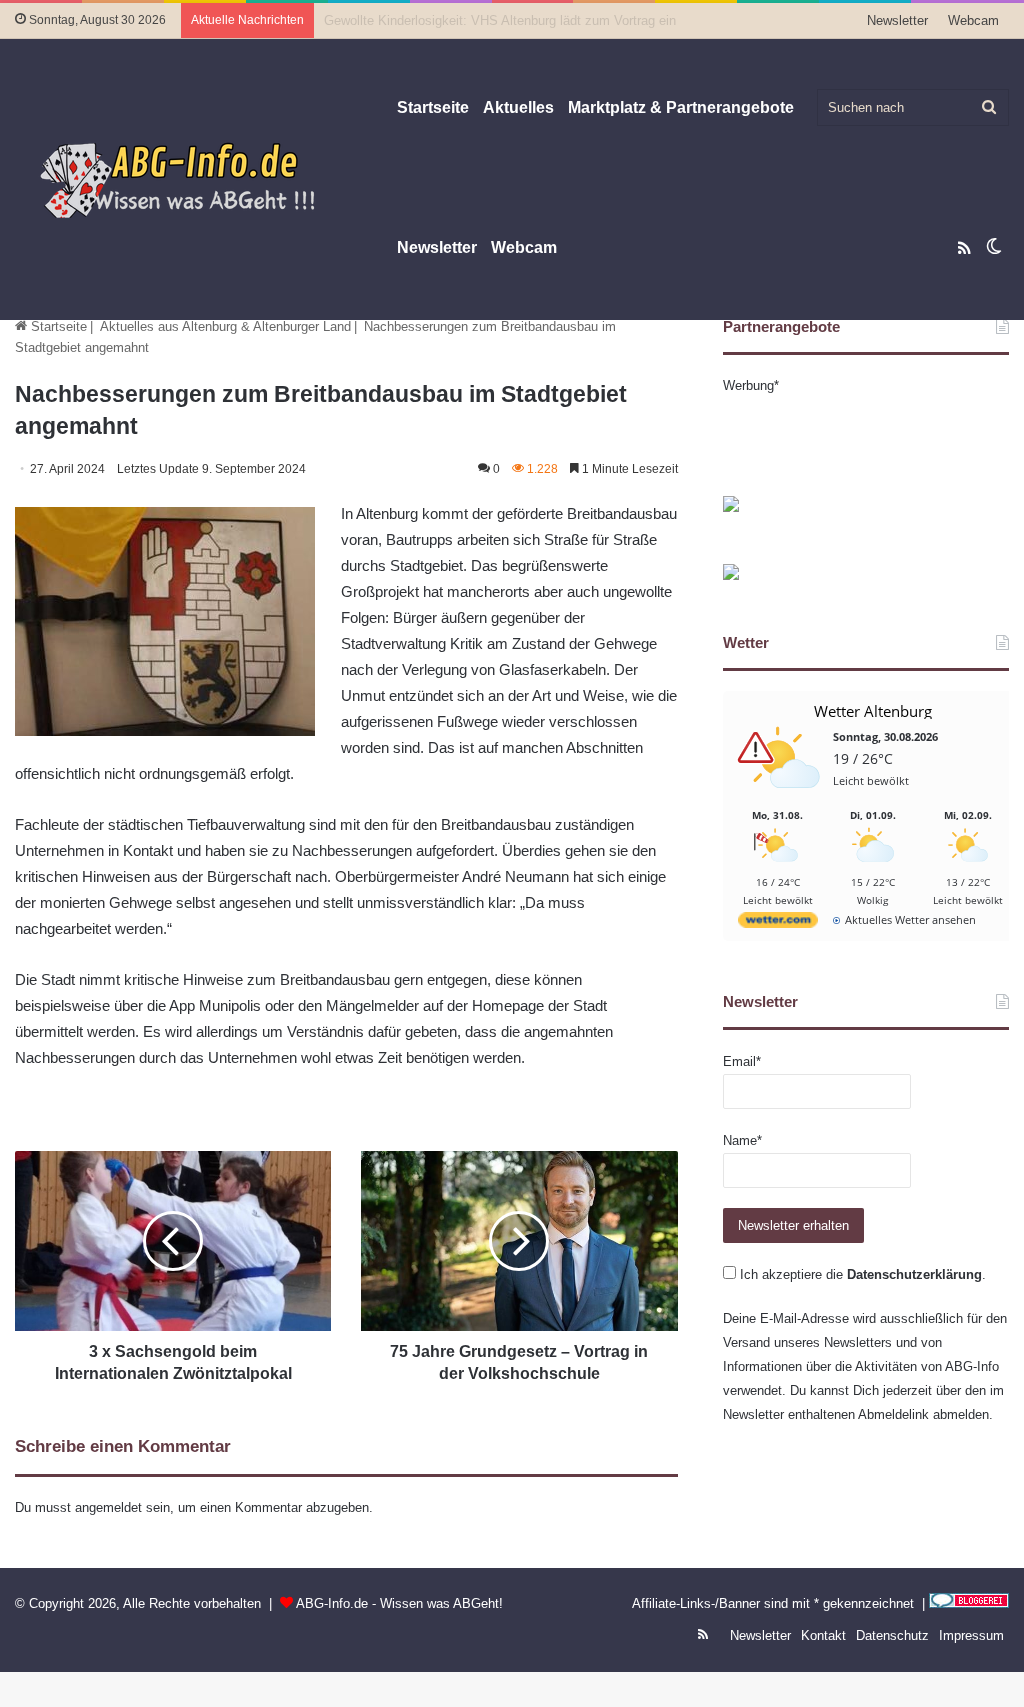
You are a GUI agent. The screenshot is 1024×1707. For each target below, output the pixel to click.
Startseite (433, 107)
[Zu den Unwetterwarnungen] (783, 799)
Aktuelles (518, 107)
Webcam (973, 20)
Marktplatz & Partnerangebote (681, 107)
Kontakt (823, 1635)
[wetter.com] (778, 923)
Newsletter (897, 20)
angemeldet (108, 1507)
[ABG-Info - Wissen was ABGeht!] (190, 179)
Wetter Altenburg (873, 711)
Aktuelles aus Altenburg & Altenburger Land (225, 326)
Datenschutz (892, 1635)
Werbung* (751, 385)
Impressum (971, 1635)
